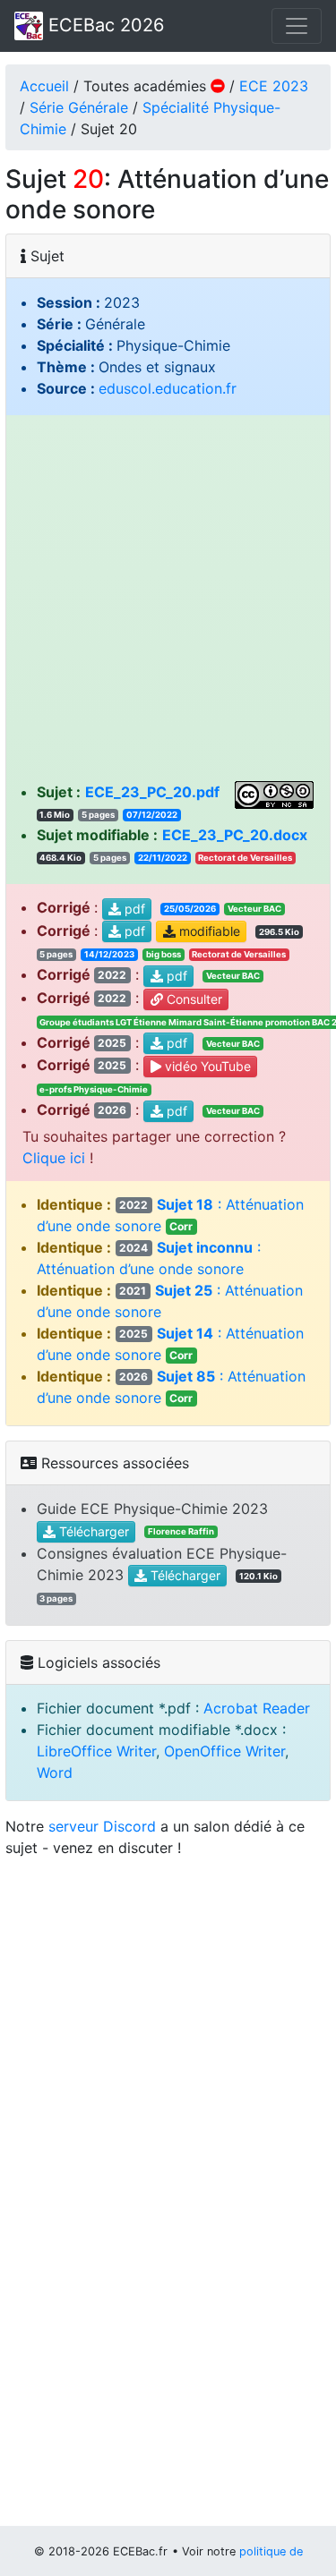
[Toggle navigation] (297, 26)
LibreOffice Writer (96, 1751)
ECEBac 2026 (103, 25)
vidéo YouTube (206, 1066)
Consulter (193, 999)
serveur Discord (102, 1826)
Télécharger (92, 1531)
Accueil (44, 86)
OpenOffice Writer (224, 1751)
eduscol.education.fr (168, 388)
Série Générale (79, 107)
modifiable (208, 932)
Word (55, 1773)
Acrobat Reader (257, 1708)
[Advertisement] (168, 604)
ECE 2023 (274, 86)
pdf (133, 909)
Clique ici (54, 1158)
